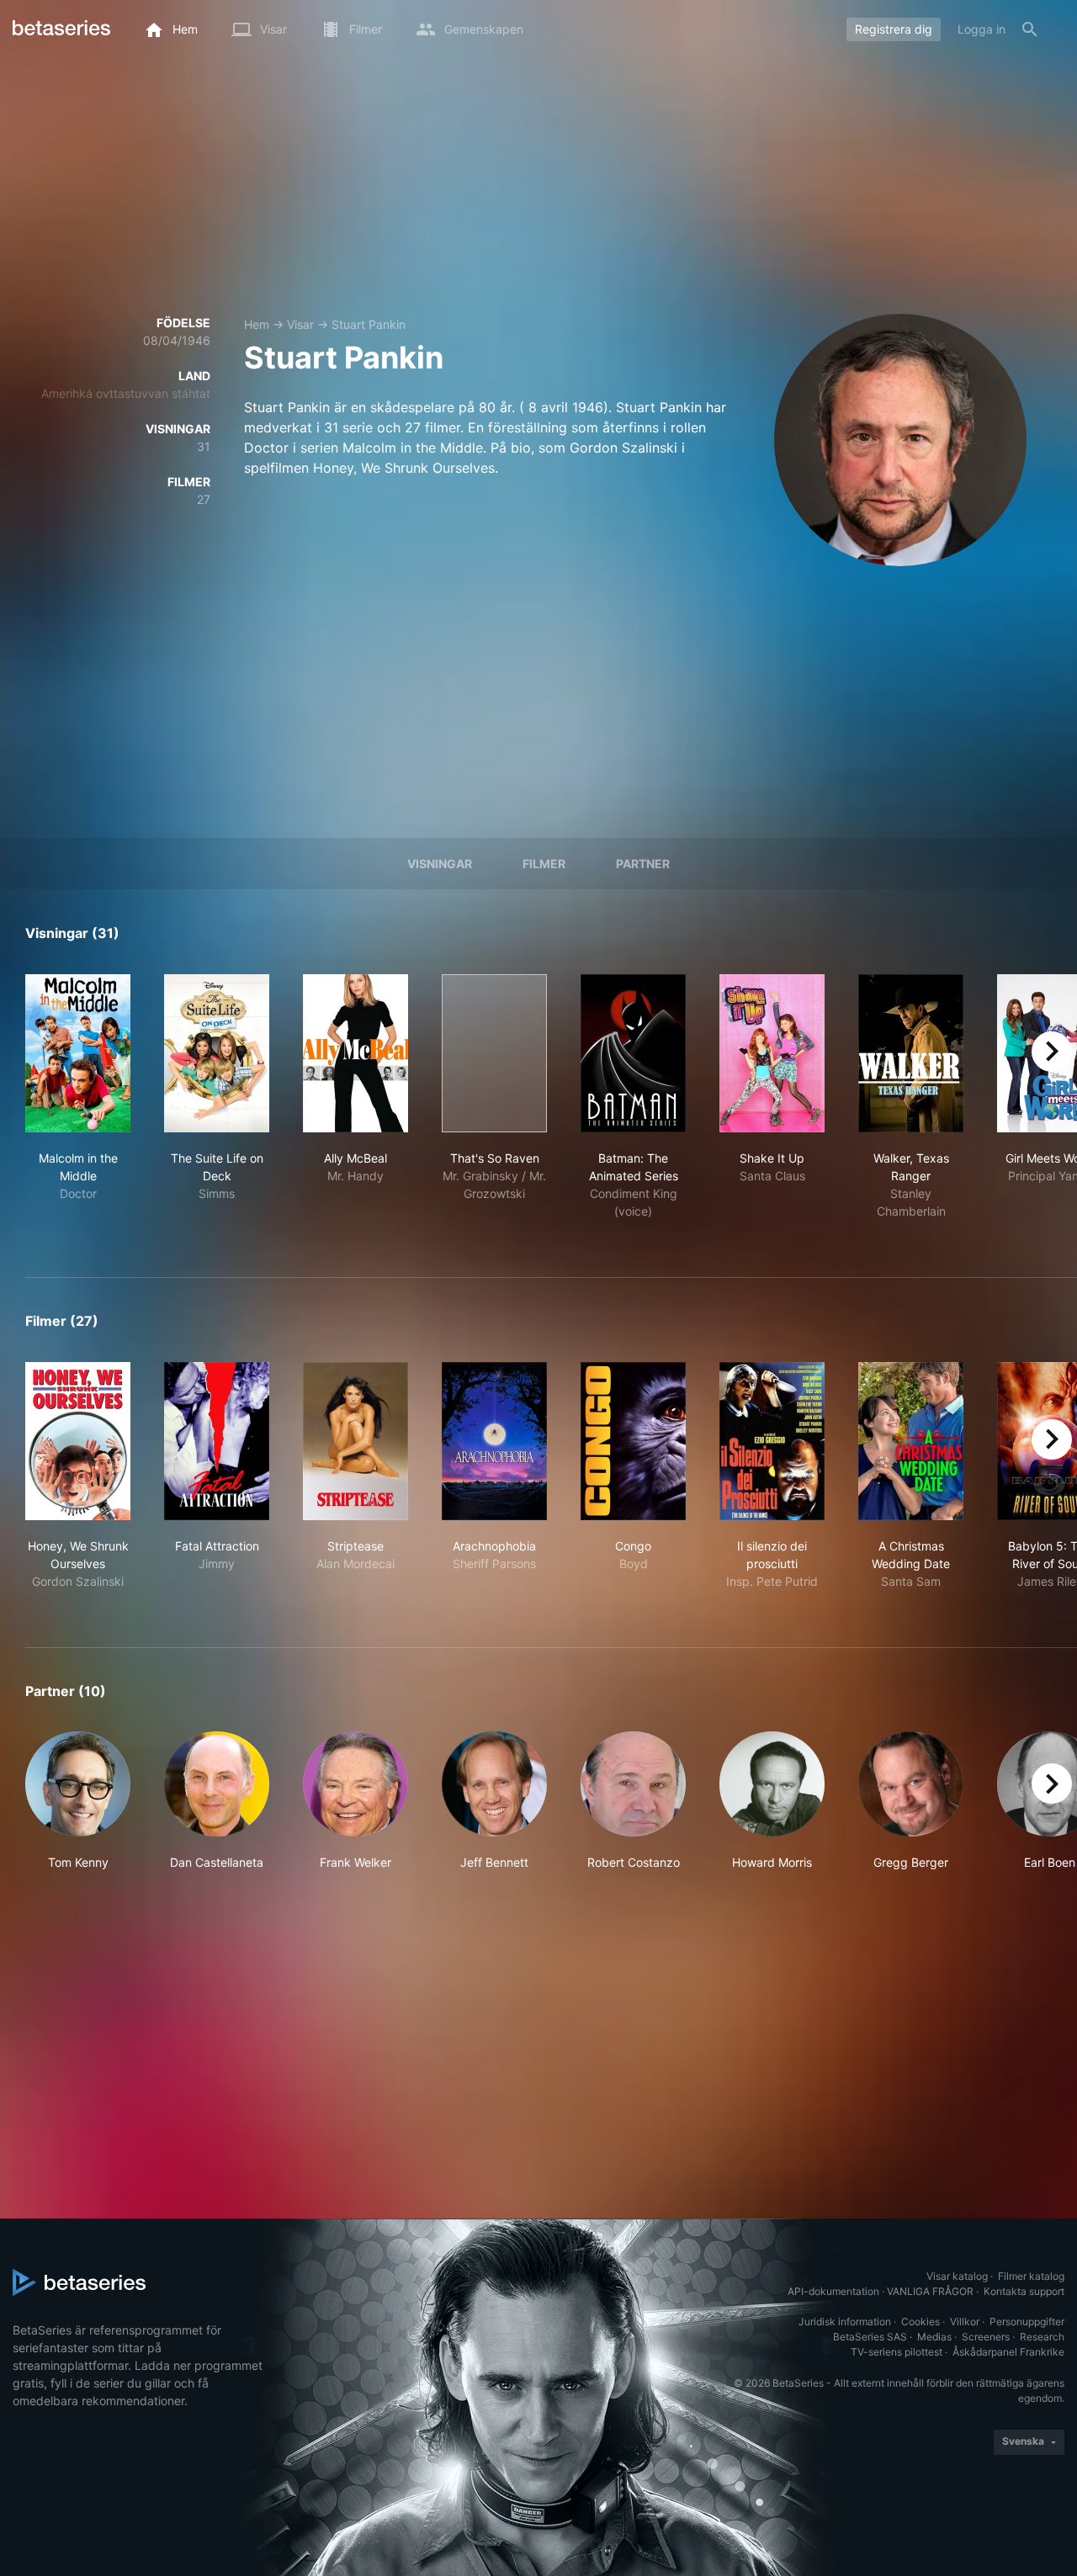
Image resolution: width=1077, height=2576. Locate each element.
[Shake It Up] (772, 1053)
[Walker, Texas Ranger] (911, 1053)
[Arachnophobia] (494, 1441)
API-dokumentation (833, 2291)
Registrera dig (894, 29)
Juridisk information (845, 2322)
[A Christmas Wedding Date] (911, 1441)
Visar (300, 324)
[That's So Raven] (494, 1053)
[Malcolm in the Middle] (78, 1053)
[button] (78, 1801)
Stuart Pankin (369, 324)
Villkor (965, 2322)
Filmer (544, 864)
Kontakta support (1024, 2291)
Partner (643, 864)
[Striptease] (355, 1441)
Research (1042, 2337)
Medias (934, 2337)
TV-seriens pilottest (897, 2352)
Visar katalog (957, 2276)
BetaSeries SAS (870, 2337)
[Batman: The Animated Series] (633, 1053)
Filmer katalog (1031, 2276)
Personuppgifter (1027, 2322)
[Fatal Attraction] (217, 1441)
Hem (257, 324)
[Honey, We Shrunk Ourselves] (78, 1441)
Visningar (440, 864)
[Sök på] (1030, 29)
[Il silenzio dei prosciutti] (772, 1441)
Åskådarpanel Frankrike (1008, 2352)
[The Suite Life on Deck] (217, 1053)
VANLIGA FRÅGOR (930, 2291)
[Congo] (633, 1441)
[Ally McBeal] (355, 1053)
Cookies (920, 2322)
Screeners (986, 2337)
